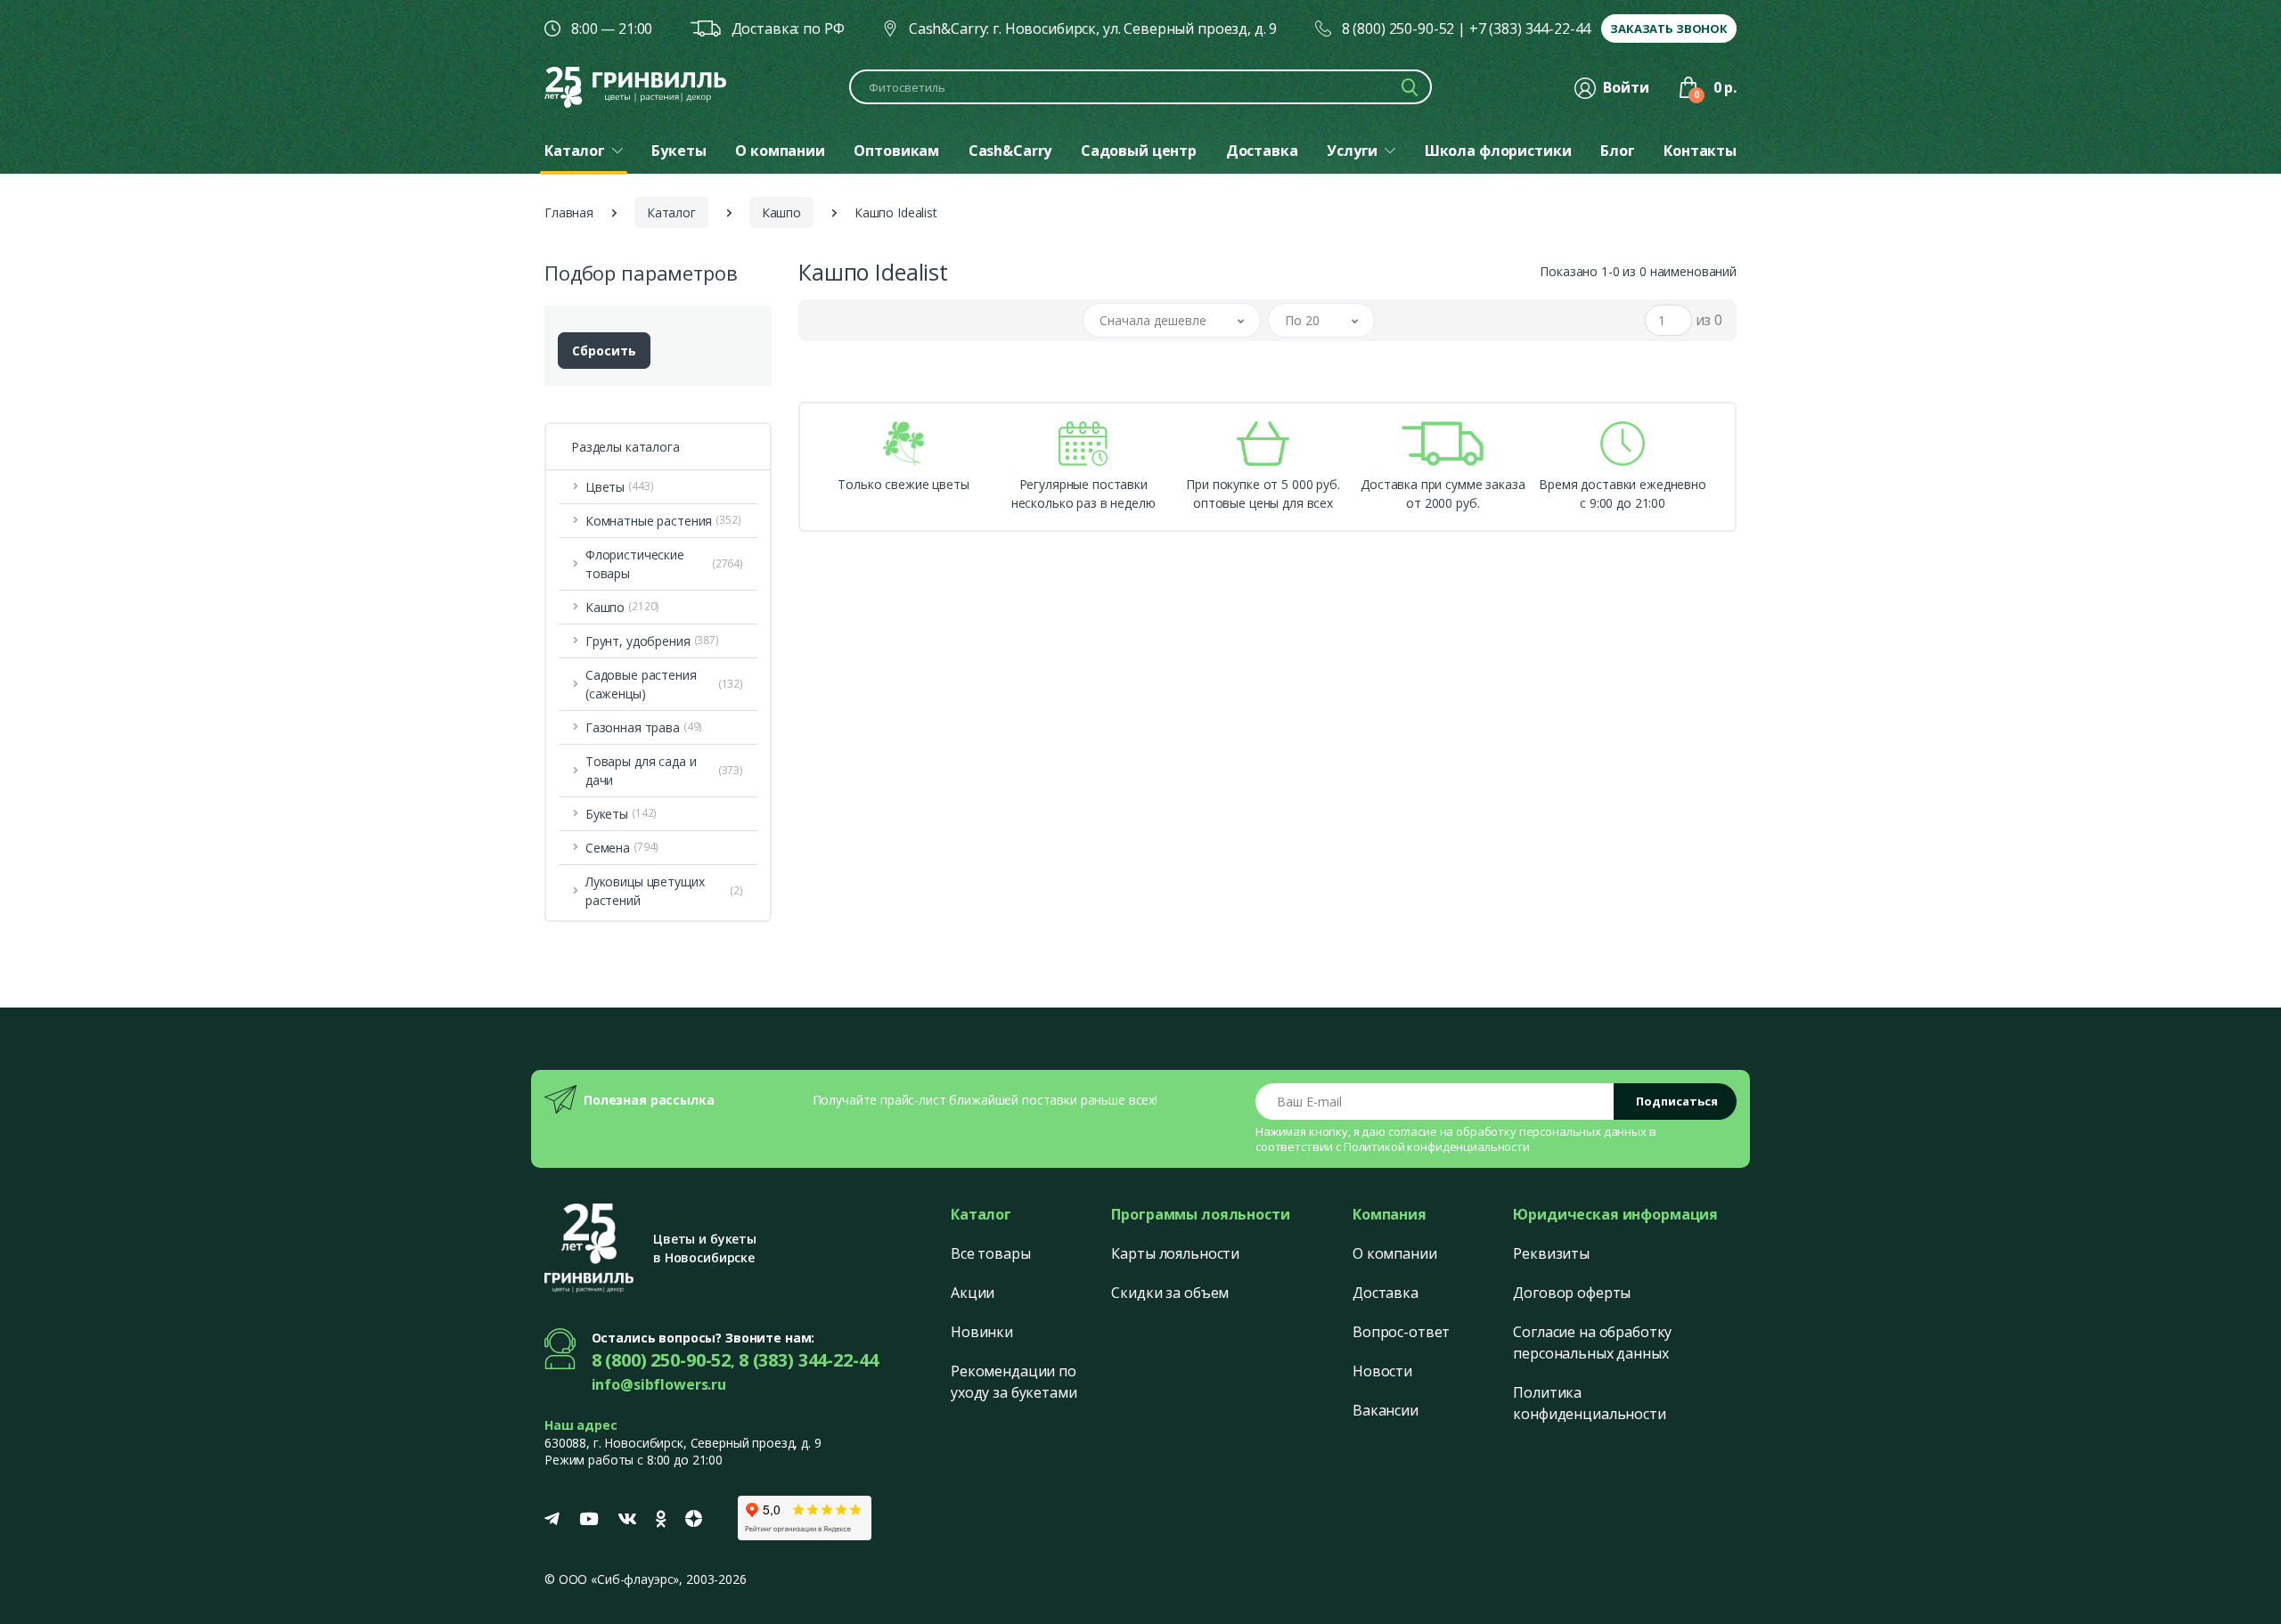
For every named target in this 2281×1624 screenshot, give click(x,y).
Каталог (671, 212)
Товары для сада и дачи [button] (664, 771)
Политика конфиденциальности (1589, 1403)
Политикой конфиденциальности (1437, 1147)
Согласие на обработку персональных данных (1592, 1342)
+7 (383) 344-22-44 (1530, 29)
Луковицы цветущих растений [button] (664, 891)
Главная (569, 212)
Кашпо (781, 212)
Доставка (1386, 1293)
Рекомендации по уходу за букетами (1014, 1382)
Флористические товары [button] (664, 564)
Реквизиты (1551, 1253)
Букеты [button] (621, 814)
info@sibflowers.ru (659, 1384)
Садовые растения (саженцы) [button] (664, 684)
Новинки (982, 1332)
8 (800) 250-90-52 (1398, 29)
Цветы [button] (620, 487)
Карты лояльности (1175, 1253)
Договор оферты (1572, 1293)
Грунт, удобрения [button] (652, 641)
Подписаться (1677, 1101)
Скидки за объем (1170, 1293)
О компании (1395, 1253)
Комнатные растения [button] (663, 521)
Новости (1382, 1371)
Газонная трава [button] (644, 727)
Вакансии (1386, 1410)
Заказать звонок (1669, 29)
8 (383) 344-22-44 (809, 1360)
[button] (1172, 320)
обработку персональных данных (1551, 1131)
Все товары (991, 1253)
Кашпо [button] (622, 607)
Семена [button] (622, 848)
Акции (973, 1293)
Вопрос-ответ (1401, 1332)
